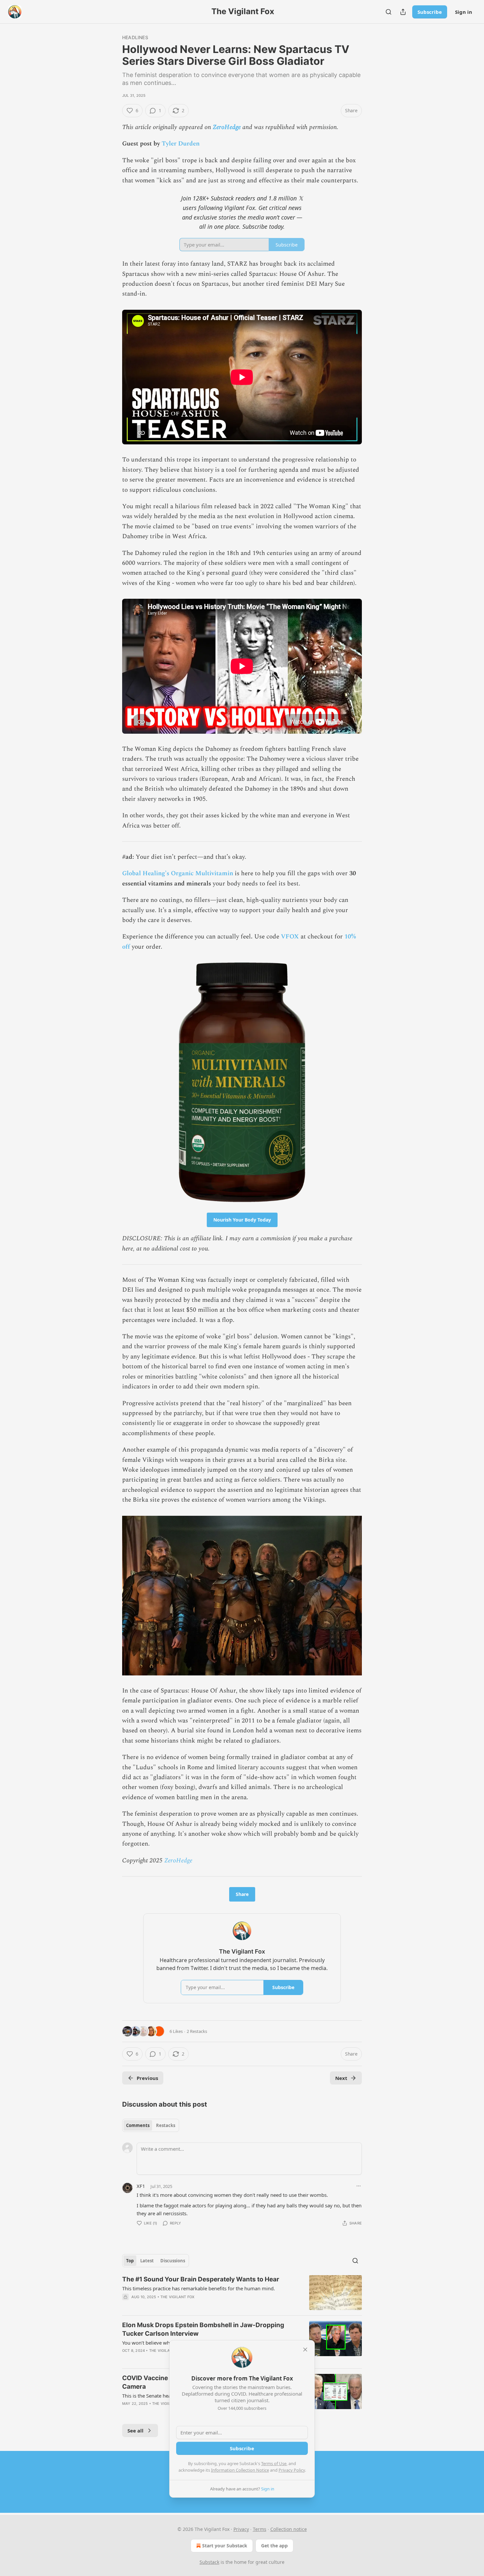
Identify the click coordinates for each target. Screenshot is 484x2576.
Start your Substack (225, 2546)
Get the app (274, 2546)
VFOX (290, 937)
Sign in (464, 12)
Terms (260, 2529)
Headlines (135, 37)
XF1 (141, 2186)
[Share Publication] (403, 12)
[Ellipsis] (359, 2186)
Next (341, 2078)
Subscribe (430, 12)
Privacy (241, 2529)
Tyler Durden (181, 144)
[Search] (389, 12)
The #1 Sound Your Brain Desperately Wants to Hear (201, 2279)
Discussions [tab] (173, 2261)
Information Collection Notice (240, 2470)
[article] (242, 2293)
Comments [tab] (138, 2125)
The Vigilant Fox (177, 2297)
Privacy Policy (292, 2470)
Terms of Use (274, 2463)
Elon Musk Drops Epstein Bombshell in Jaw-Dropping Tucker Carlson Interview (203, 2329)
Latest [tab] (147, 2261)
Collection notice (289, 2529)
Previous (147, 2078)
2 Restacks (197, 2031)
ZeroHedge (227, 127)
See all (135, 2431)
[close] (305, 2350)
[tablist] (151, 2125)
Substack (209, 2562)
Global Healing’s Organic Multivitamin (178, 873)
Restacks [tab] (166, 2125)
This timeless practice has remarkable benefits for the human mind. (199, 2288)
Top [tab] (130, 2261)
